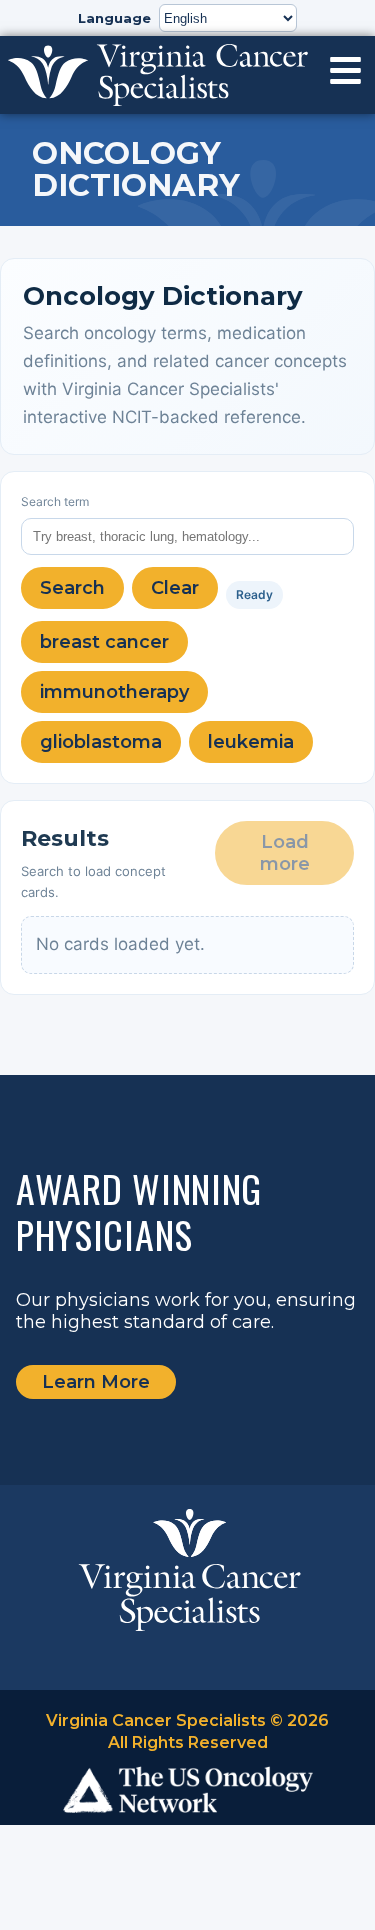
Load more (285, 853)
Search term (55, 501)
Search (72, 588)
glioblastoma (101, 742)
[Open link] (345, 70)
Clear (175, 588)
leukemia (251, 742)
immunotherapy (114, 692)
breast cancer (104, 642)
